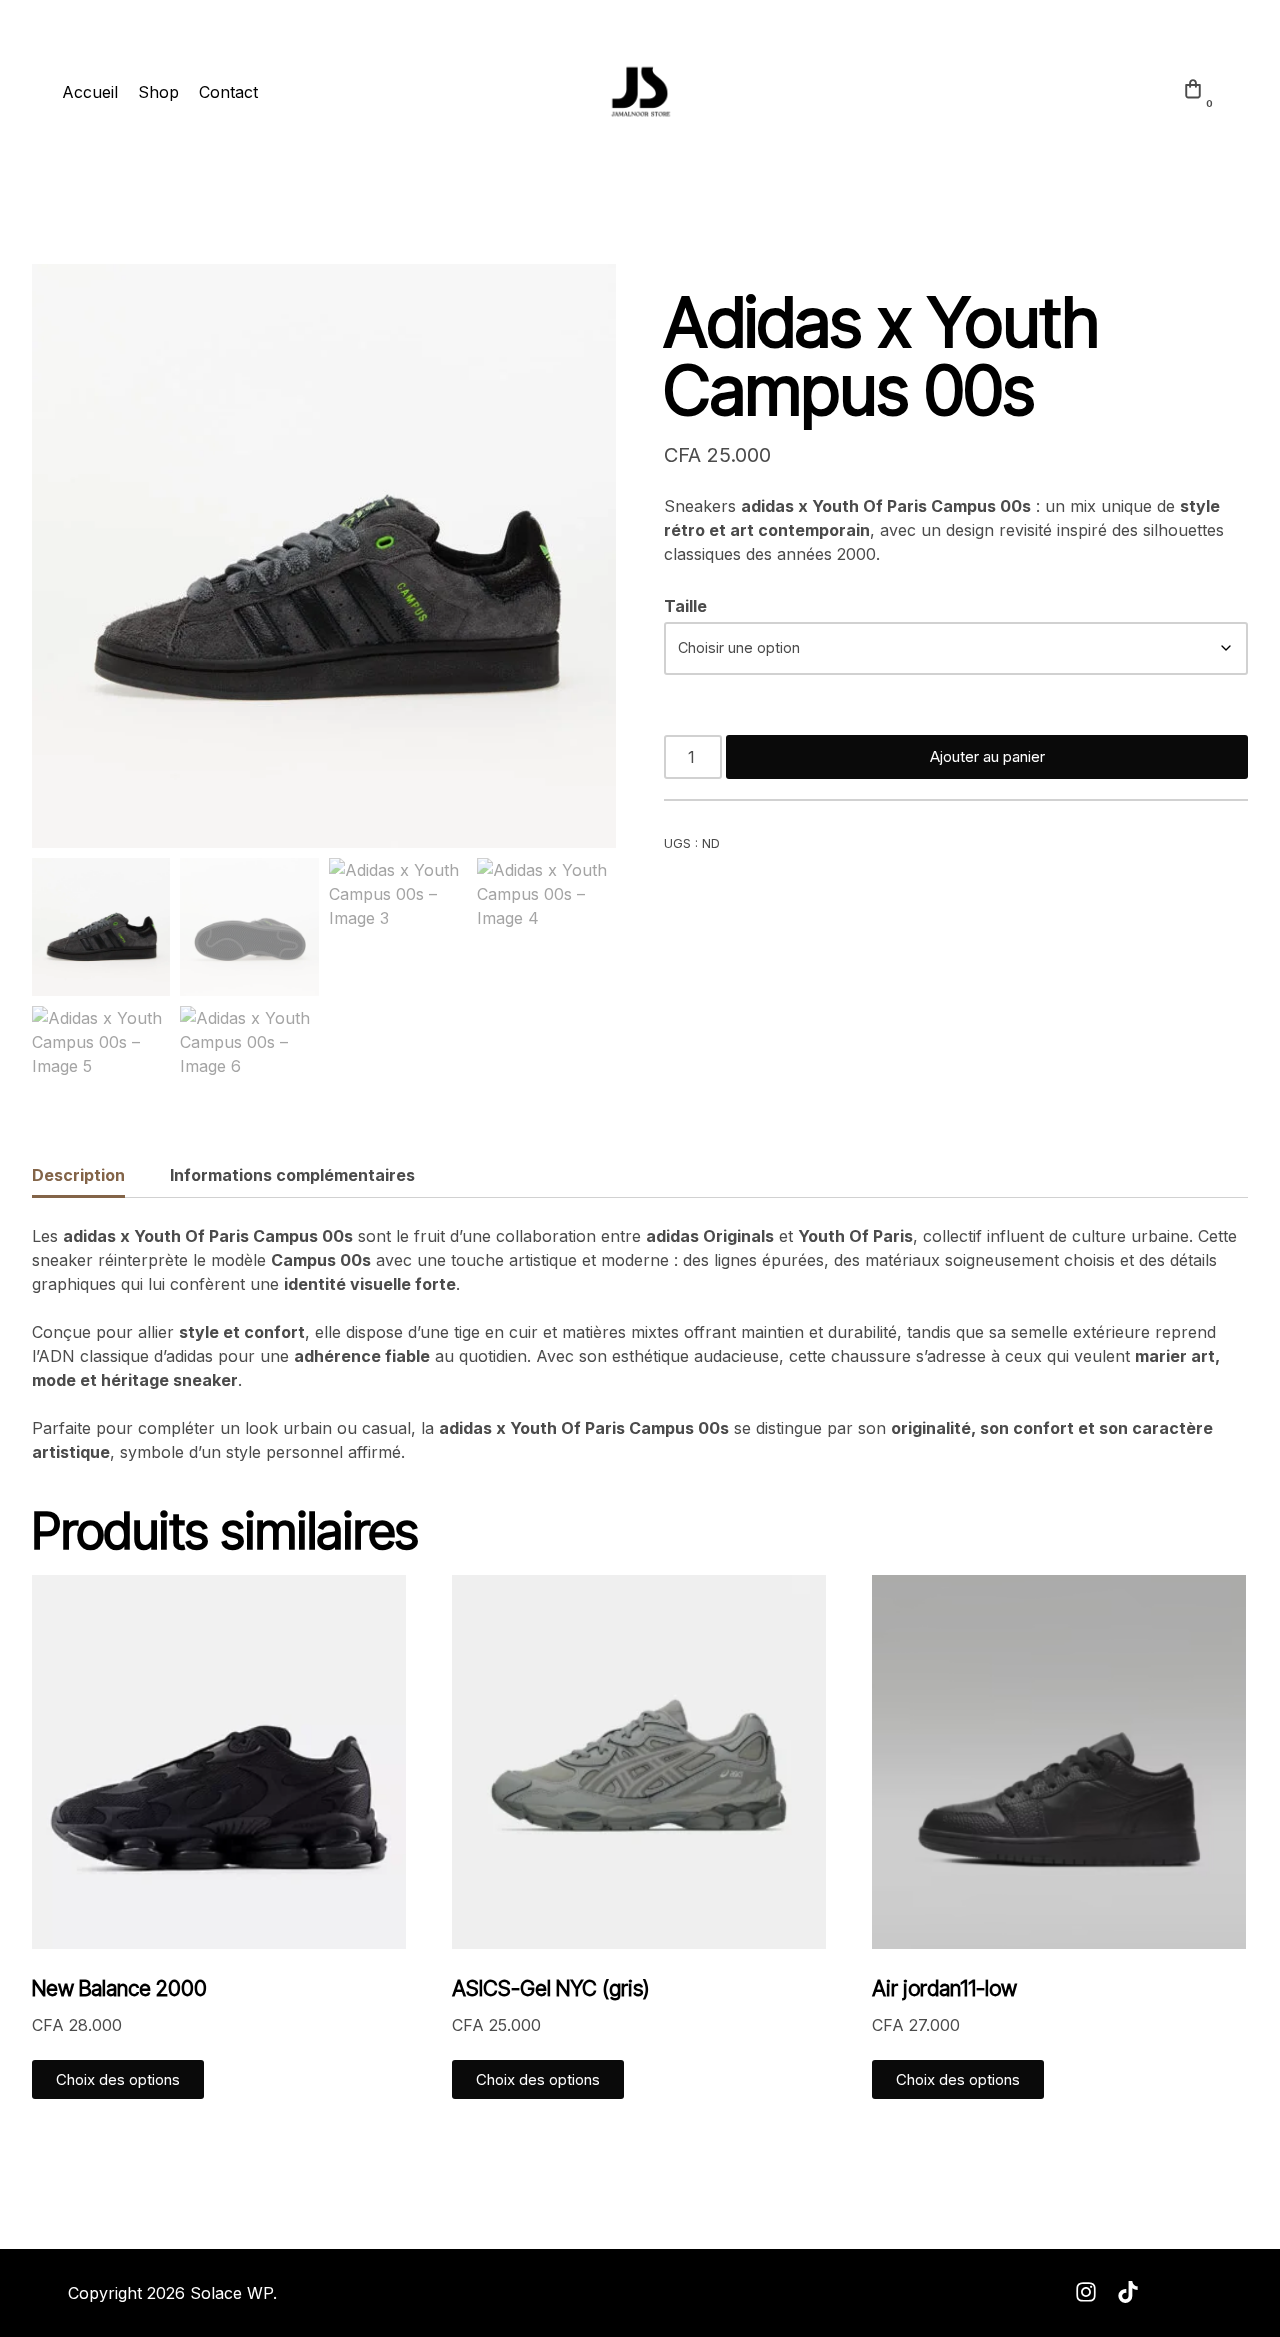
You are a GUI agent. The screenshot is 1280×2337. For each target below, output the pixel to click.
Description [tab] (78, 1175)
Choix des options (118, 2079)
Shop (158, 92)
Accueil (90, 92)
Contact (228, 92)
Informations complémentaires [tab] (292, 1175)
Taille (685, 606)
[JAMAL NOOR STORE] (640, 92)
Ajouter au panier (987, 756)
